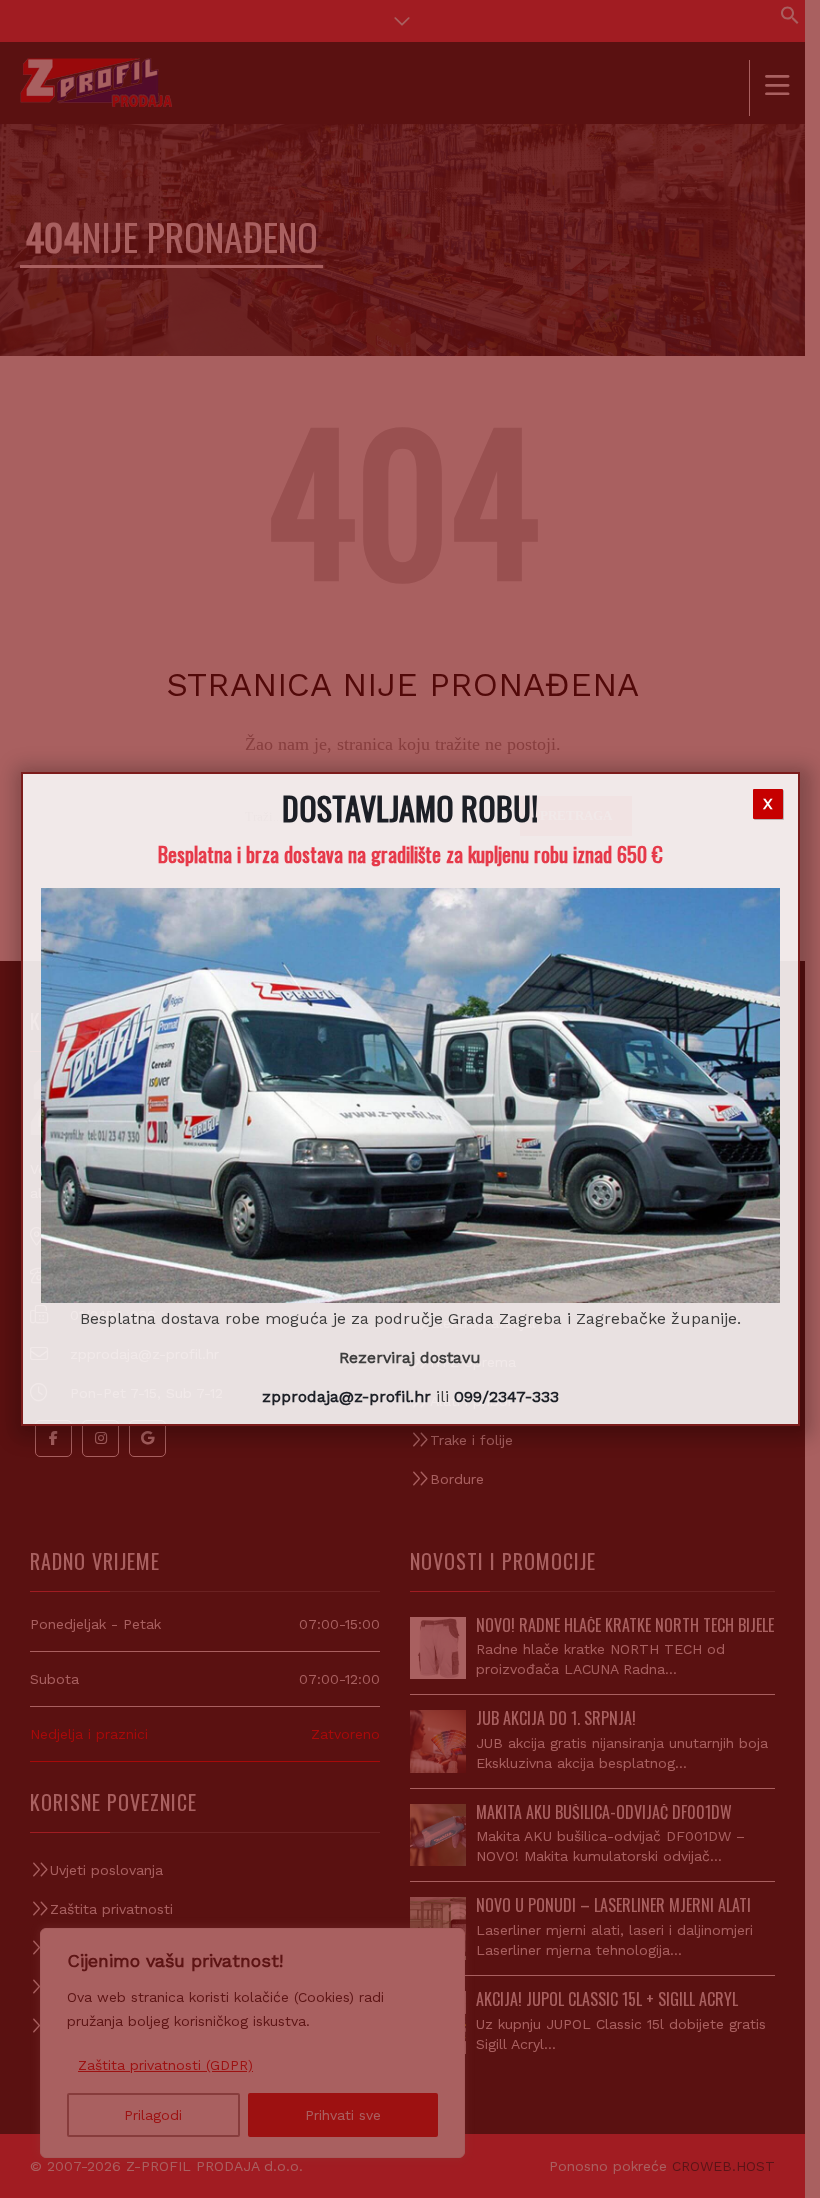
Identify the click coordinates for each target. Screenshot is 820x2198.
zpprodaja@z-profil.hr (346, 1396)
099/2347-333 (506, 1396)
